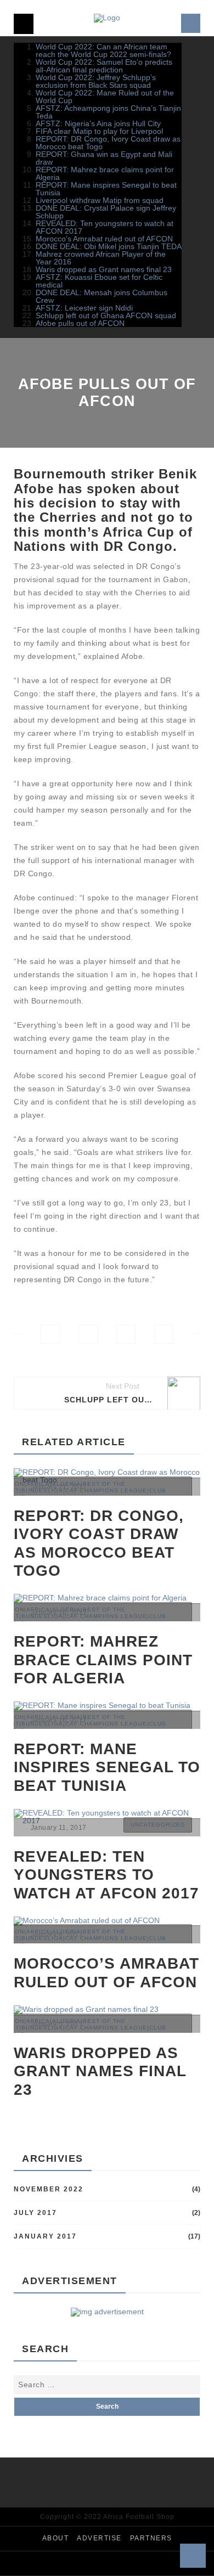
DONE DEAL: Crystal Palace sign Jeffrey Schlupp (106, 212)
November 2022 (49, 2189)
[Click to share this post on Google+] (126, 1334)
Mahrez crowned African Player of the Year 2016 (101, 258)
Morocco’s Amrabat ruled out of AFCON (104, 239)
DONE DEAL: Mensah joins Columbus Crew (102, 296)
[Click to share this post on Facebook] (50, 1334)
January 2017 (45, 2236)
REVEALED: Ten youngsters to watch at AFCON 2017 (105, 227)
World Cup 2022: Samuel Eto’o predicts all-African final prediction (104, 66)
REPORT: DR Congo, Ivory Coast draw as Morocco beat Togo (108, 143)
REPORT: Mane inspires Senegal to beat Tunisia (106, 189)
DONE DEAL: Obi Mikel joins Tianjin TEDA (109, 246)
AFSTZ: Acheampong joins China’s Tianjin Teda (108, 112)
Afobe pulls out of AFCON (80, 323)
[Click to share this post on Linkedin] (164, 1334)
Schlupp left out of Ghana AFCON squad (106, 315)
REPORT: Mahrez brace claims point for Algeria (105, 173)
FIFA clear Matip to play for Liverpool (99, 131)
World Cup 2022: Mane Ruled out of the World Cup (105, 97)
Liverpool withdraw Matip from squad (100, 200)
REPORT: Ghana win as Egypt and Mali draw (104, 158)
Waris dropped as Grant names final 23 (104, 269)
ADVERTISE (99, 2538)
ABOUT (56, 2538)
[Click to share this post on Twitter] (88, 1334)
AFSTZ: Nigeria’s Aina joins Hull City (98, 123)
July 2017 (35, 2213)
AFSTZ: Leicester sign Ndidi (84, 308)
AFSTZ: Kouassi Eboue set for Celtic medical (99, 281)
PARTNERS (151, 2538)
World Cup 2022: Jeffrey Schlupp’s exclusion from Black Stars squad (96, 81)
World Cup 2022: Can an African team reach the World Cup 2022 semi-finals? (103, 50)
